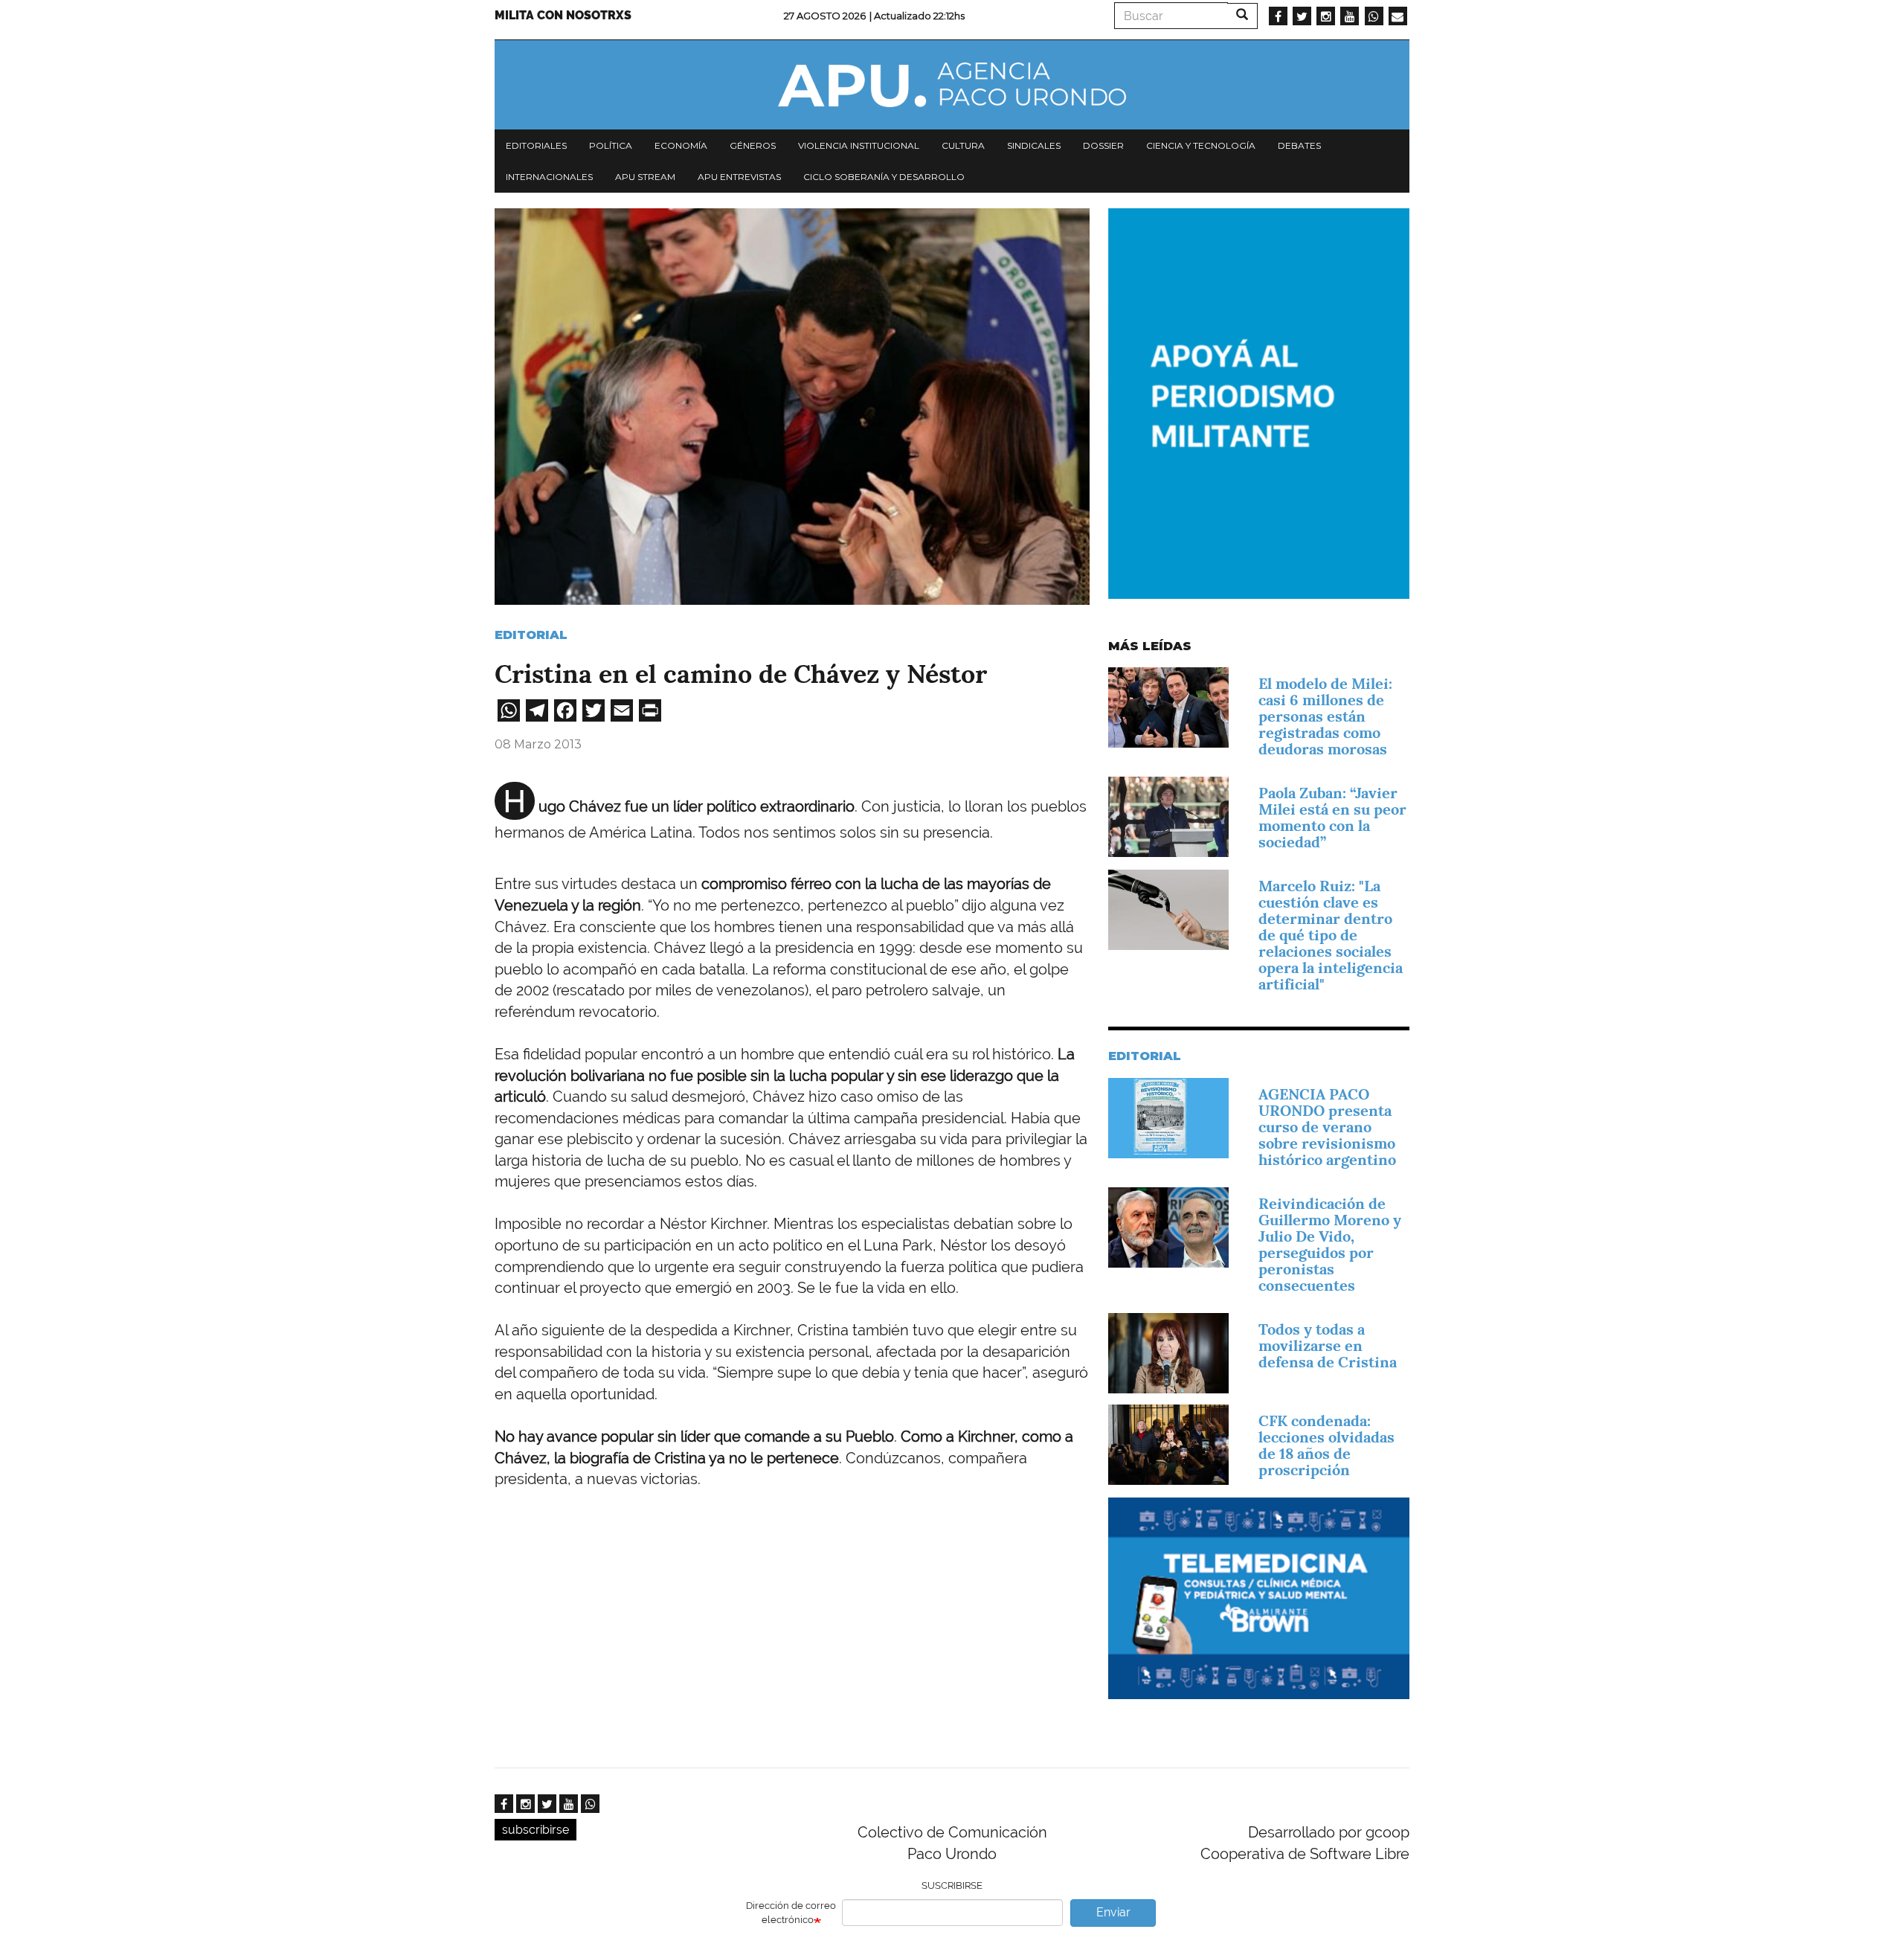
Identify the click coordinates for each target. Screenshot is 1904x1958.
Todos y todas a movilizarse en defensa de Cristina (1328, 1346)
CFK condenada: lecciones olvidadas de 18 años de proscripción (1326, 1445)
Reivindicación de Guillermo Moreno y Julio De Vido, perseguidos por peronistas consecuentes (1330, 1245)
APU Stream (645, 177)
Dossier (1103, 145)
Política (611, 145)
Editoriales (536, 145)
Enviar (1113, 1912)
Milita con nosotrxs (563, 15)
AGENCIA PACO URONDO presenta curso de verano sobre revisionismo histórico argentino (1327, 1127)
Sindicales (1034, 145)
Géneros (753, 145)
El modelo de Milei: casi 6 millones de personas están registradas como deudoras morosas (1325, 716)
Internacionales (549, 177)
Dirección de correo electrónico (791, 1913)
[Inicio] (952, 85)
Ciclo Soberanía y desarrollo (884, 177)
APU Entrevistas (739, 177)
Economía (681, 145)
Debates (1299, 145)
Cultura (963, 145)
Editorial (531, 635)
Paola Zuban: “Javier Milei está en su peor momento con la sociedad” (1332, 818)
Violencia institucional (859, 145)
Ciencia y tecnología (1201, 145)
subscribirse (535, 1830)
